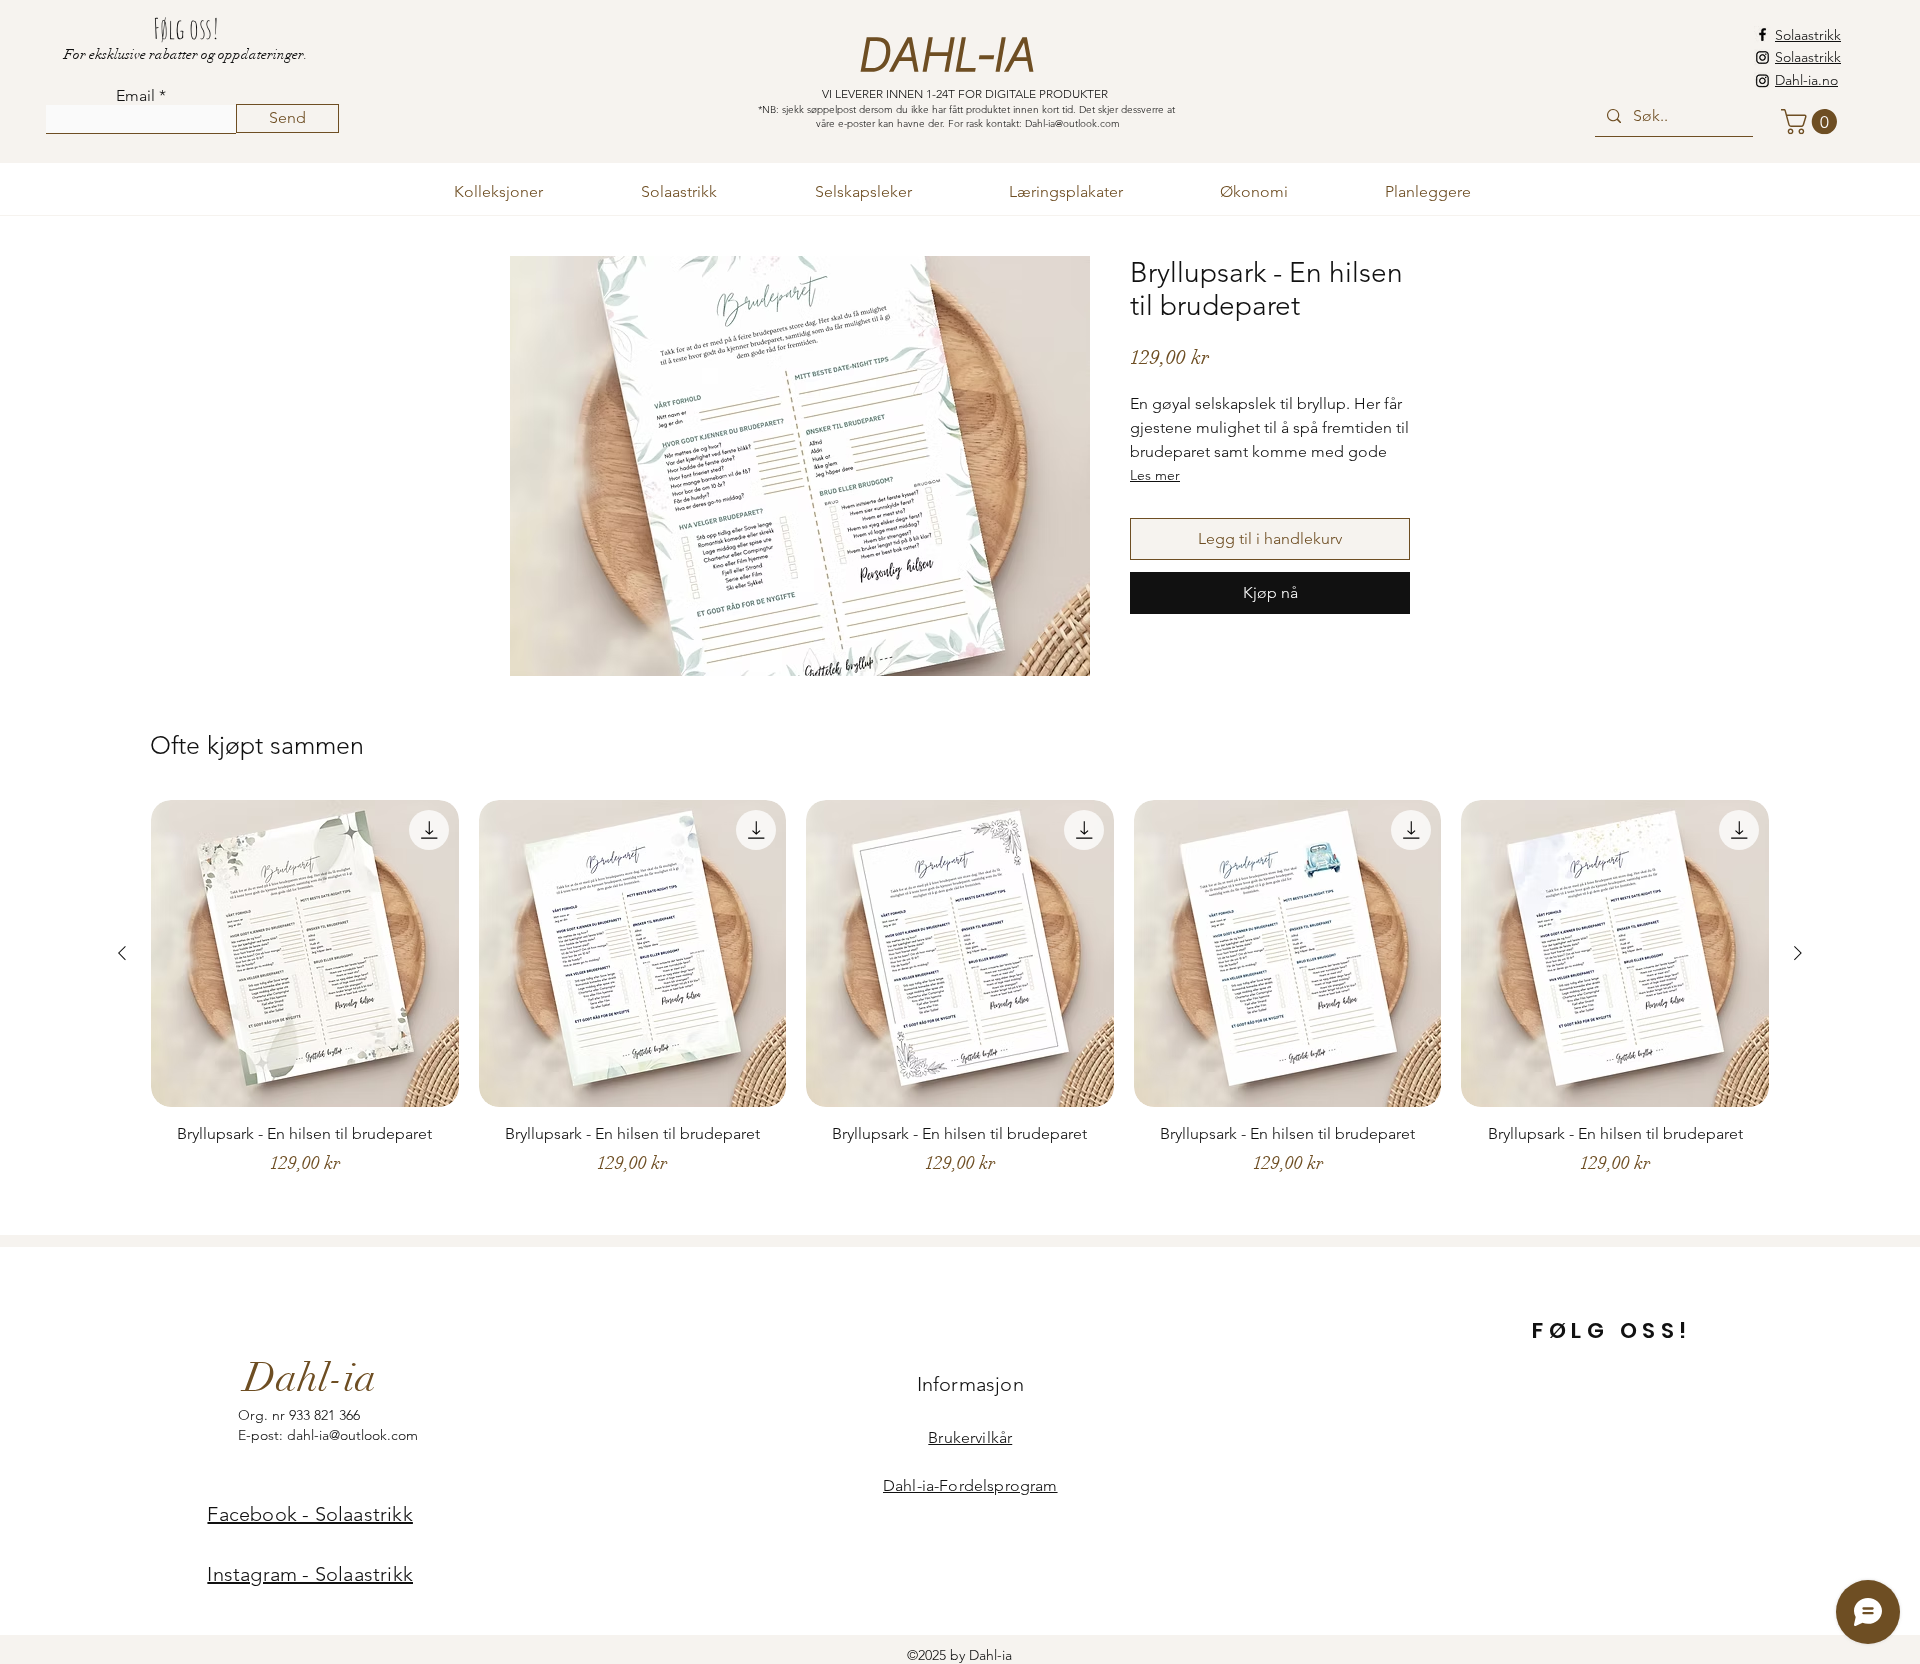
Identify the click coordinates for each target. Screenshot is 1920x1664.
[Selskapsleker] (1762, 80)
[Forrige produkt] (122, 953)
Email (135, 96)
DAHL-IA (945, 55)
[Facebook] (1762, 34)
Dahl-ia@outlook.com (1072, 123)
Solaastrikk (1808, 35)
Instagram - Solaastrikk (310, 1574)
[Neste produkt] (1798, 953)
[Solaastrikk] (1762, 57)
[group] (960, 1008)
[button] (1812, 121)
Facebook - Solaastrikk (309, 1514)
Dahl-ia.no (1806, 80)
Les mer (1155, 475)
